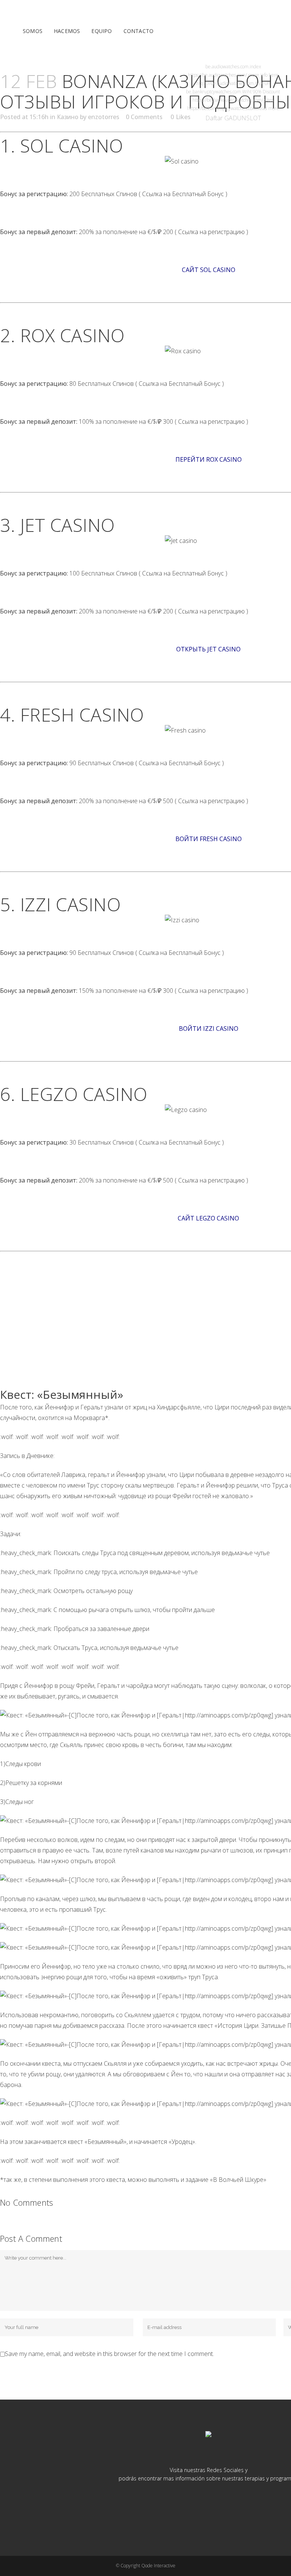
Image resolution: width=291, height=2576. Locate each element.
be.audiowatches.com (227, 67)
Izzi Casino (70, 904)
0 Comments (144, 117)
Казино (68, 117)
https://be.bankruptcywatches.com (222, 108)
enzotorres (104, 117)
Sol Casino (72, 145)
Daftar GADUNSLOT (233, 118)
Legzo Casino (84, 1094)
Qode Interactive (158, 2566)
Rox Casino (72, 335)
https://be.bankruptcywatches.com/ (228, 100)
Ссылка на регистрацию (212, 232)
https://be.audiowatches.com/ (217, 75)
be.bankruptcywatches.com (214, 92)
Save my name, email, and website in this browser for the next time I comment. (110, 2354)
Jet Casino (67, 525)
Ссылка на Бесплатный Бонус (183, 194)
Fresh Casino (82, 715)
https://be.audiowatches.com (225, 83)
